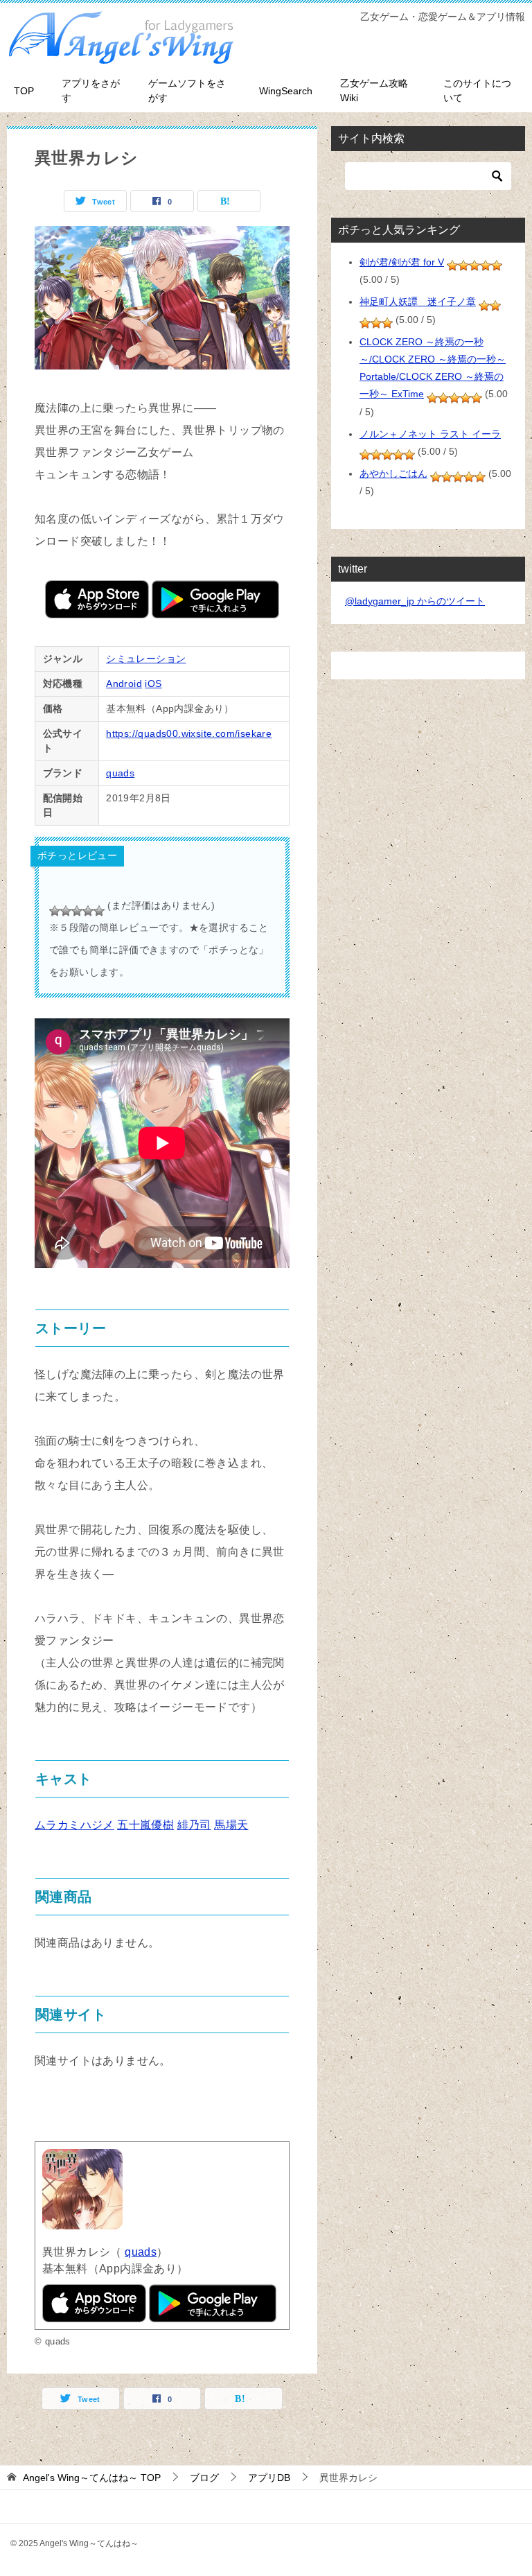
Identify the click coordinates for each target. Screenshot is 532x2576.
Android (124, 684)
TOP (24, 91)
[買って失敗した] (55, 911)
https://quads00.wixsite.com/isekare (189, 733)
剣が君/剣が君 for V (402, 262)
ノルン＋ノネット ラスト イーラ (430, 434)
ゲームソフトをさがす (187, 90)
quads (120, 773)
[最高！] (99, 911)
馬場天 (231, 1825)
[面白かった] (88, 911)
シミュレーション (146, 659)
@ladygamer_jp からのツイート (415, 601)
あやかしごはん (393, 473)
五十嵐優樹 (145, 1825)
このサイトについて (477, 90)
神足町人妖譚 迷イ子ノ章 (418, 302)
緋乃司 (194, 1825)
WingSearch (286, 91)
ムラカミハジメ (74, 1825)
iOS (153, 684)
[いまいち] (66, 911)
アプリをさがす (91, 90)
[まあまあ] (77, 911)
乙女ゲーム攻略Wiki (374, 90)
